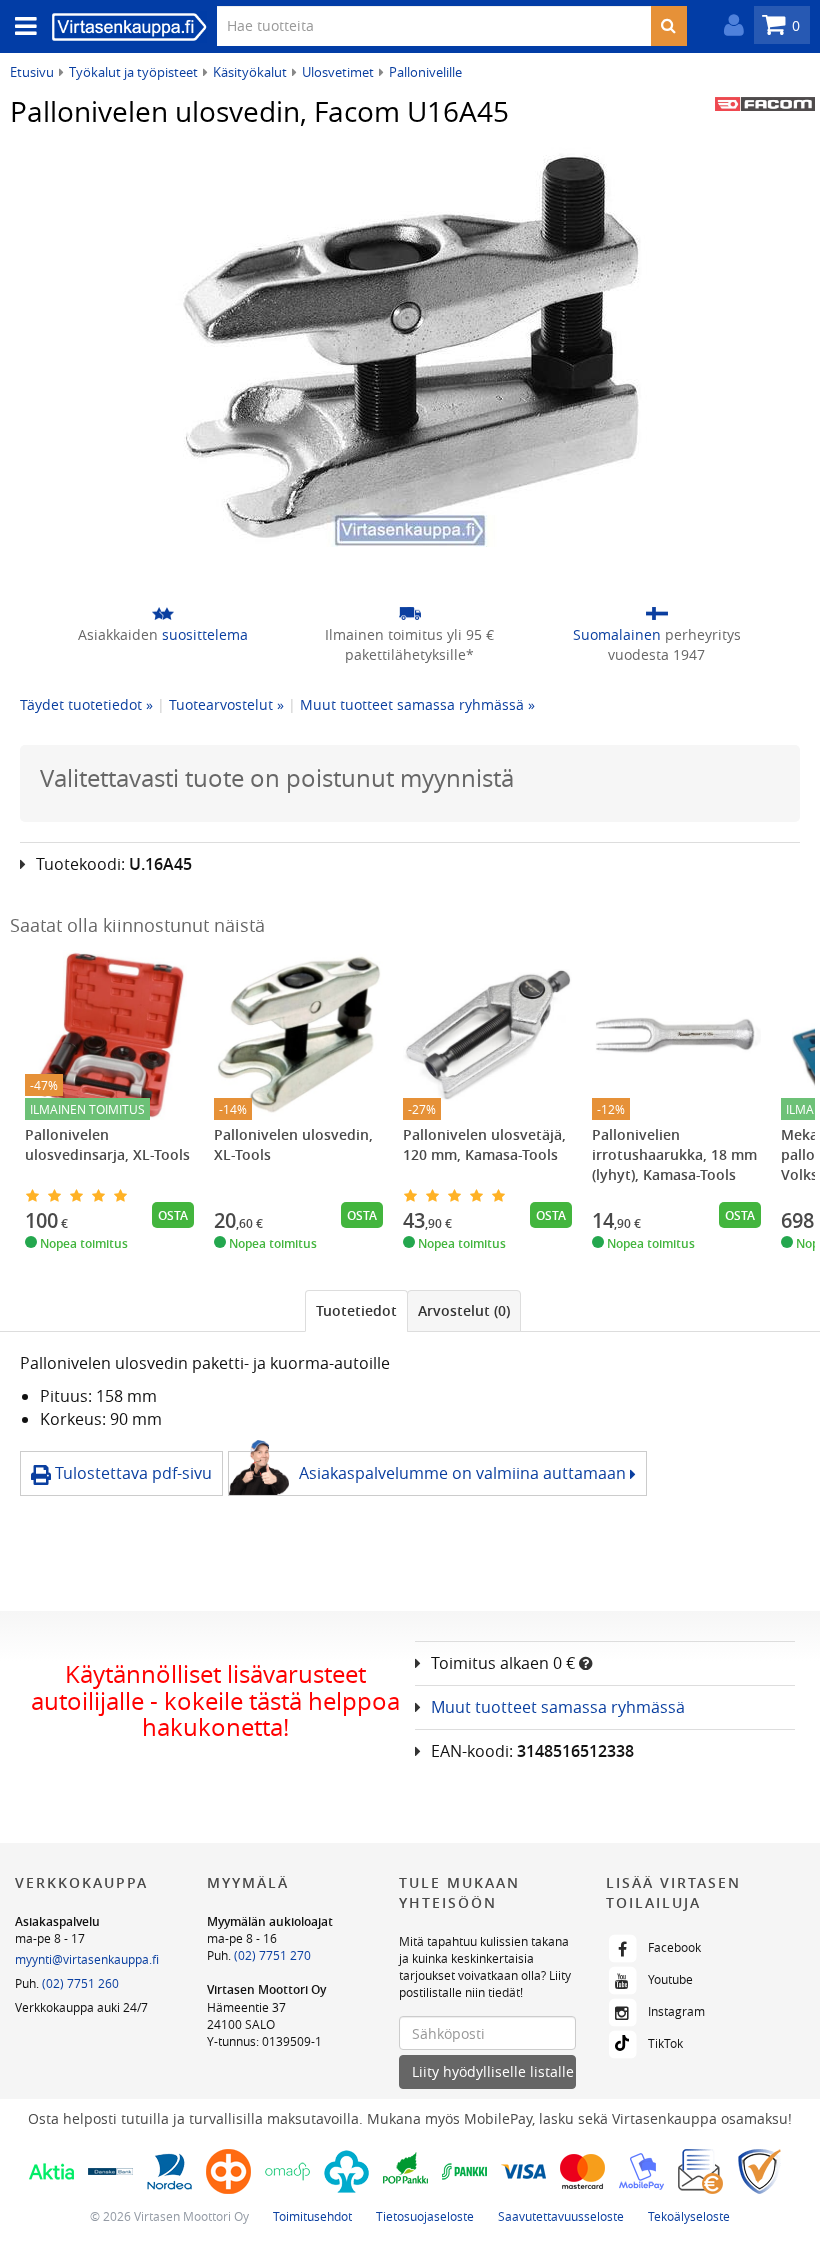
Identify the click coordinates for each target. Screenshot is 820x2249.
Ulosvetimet (338, 72)
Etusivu (32, 72)
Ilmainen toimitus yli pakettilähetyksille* (409, 644)
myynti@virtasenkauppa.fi (87, 1959)
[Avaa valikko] (20, 26)
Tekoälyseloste (689, 2216)
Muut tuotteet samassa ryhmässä (558, 1707)
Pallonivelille (425, 72)
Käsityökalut (250, 72)
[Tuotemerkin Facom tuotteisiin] (765, 104)
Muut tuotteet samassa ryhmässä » (417, 704)
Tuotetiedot (356, 1310)
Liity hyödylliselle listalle (493, 2071)
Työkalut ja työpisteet (133, 72)
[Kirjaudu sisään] (729, 25)
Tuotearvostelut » (226, 704)
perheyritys (657, 644)
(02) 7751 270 (272, 1955)
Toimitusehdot (312, 2216)
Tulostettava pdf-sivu (131, 1473)
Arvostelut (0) (464, 1310)
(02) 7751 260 (80, 1983)
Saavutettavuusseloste (561, 2216)
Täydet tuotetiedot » (86, 704)
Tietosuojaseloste (425, 2216)
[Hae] (668, 26)
